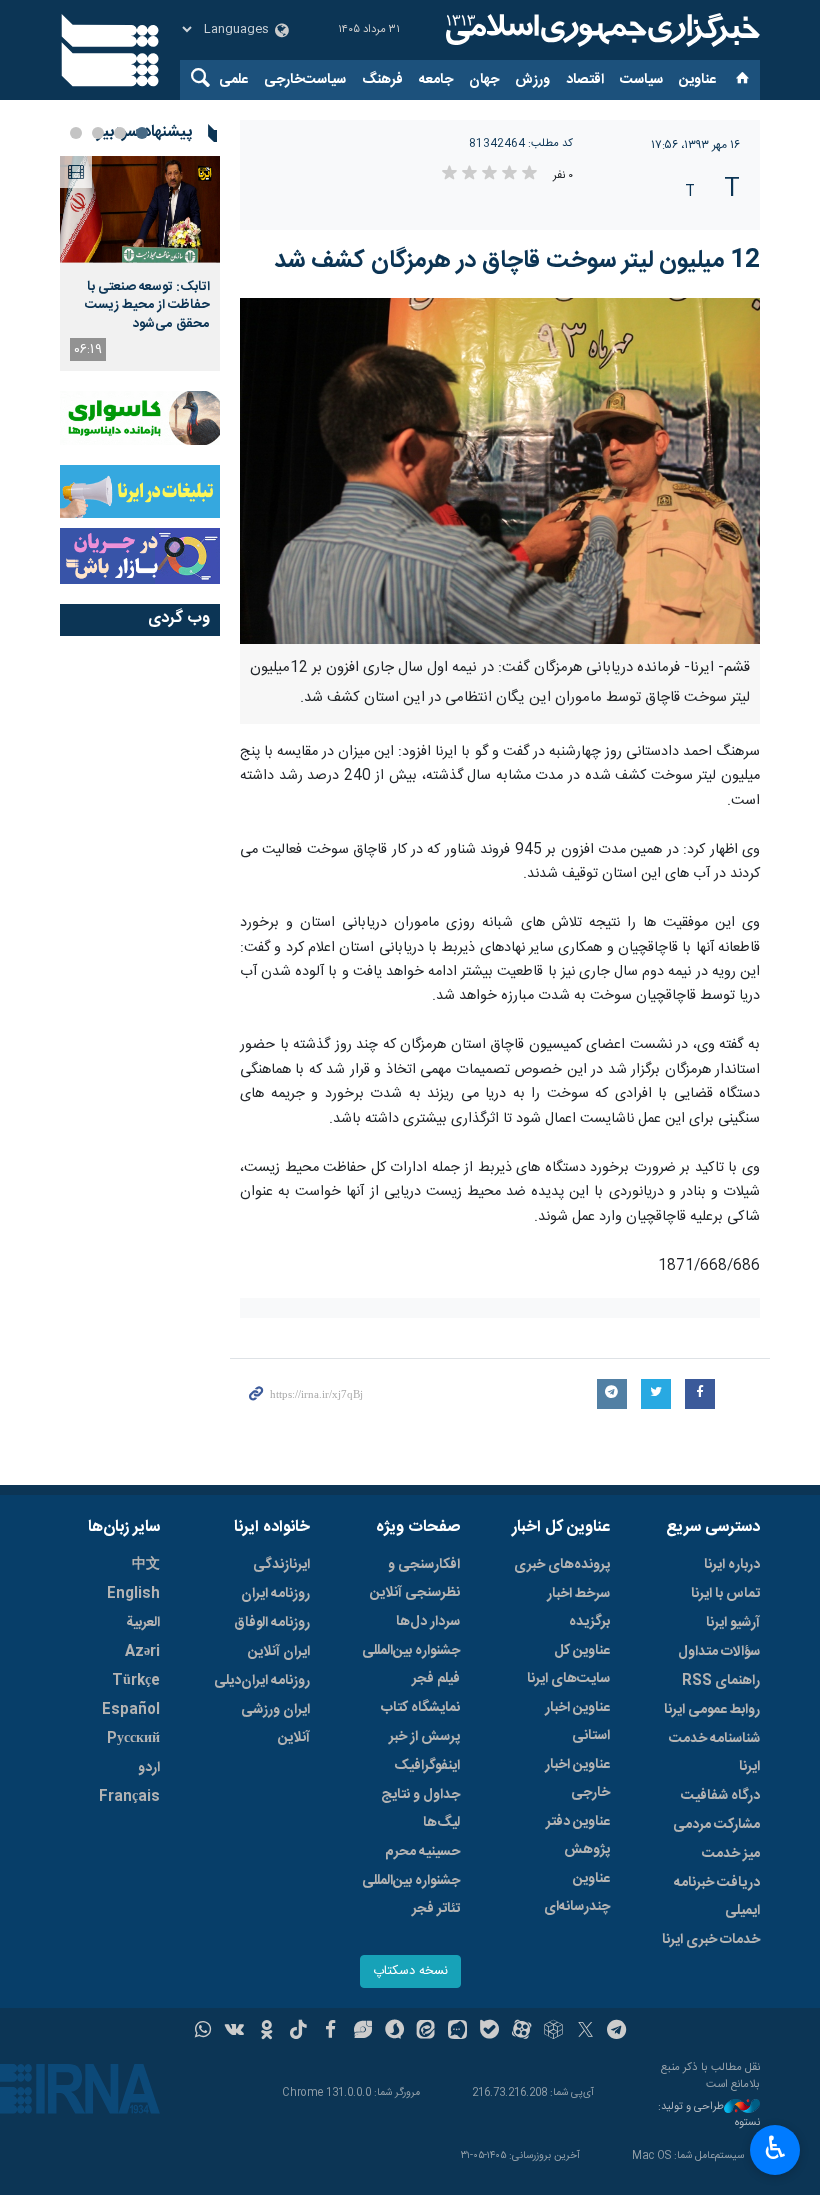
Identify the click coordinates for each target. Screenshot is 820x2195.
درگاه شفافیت (720, 1796)
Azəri (142, 1652)
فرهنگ (382, 80)
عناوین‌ (697, 80)
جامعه (436, 80)
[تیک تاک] (298, 2032)
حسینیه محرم (422, 1852)
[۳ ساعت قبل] (140, 209)
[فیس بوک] (330, 2032)
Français (129, 1797)
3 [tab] (98, 133)
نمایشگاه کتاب (420, 1708)
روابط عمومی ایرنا (712, 1710)
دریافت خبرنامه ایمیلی (717, 1897)
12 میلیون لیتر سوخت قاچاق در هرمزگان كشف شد (517, 261)
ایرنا (600, 30)
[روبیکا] (553, 2032)
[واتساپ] (203, 2032)
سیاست (641, 80)
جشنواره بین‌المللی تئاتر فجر (411, 1895)
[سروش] (394, 2032)
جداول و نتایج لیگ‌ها (420, 1809)
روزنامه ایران (275, 1594)
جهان (484, 80)
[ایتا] (426, 2032)
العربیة (143, 1623)
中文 (146, 1565)
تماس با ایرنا (725, 1594)
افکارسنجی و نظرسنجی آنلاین (415, 1579)
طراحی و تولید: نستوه (709, 2115)
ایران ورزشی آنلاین (275, 1724)
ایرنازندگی (281, 1565)
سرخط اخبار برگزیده (578, 1608)
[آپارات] (521, 2032)
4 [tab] (76, 133)
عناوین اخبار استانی (577, 1722)
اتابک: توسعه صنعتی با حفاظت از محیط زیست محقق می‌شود (147, 305)
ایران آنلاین (279, 1652)
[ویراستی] (362, 2032)
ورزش (532, 80)
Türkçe (136, 1681)
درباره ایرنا (732, 1565)
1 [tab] (142, 133)
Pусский (133, 1739)
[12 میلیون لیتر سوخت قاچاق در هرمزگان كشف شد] (500, 471)
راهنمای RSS (721, 1681)
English (133, 1594)
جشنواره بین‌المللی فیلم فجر (411, 1665)
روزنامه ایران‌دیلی (262, 1681)
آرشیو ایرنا (733, 1623)
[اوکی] (266, 2032)
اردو (149, 1768)
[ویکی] (234, 2032)
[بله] (489, 2032)
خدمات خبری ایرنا (711, 1940)
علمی (233, 80)
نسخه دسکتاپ (410, 1971)
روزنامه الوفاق (272, 1623)
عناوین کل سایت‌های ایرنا (568, 1665)
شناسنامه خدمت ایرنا (714, 1753)
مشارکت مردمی (716, 1825)
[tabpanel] (140, 263)
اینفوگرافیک (427, 1766)
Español (131, 1710)
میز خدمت (731, 1854)
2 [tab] (120, 133)
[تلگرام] (617, 2032)
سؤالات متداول (719, 1652)
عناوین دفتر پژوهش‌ (578, 1836)
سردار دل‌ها (428, 1622)
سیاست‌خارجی (305, 80)
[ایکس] (585, 2032)
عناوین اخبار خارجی (577, 1779)
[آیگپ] (457, 2032)
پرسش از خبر (424, 1737)
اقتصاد (585, 80)
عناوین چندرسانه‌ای (577, 1893)
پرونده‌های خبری (562, 1565)
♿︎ (775, 2148)
